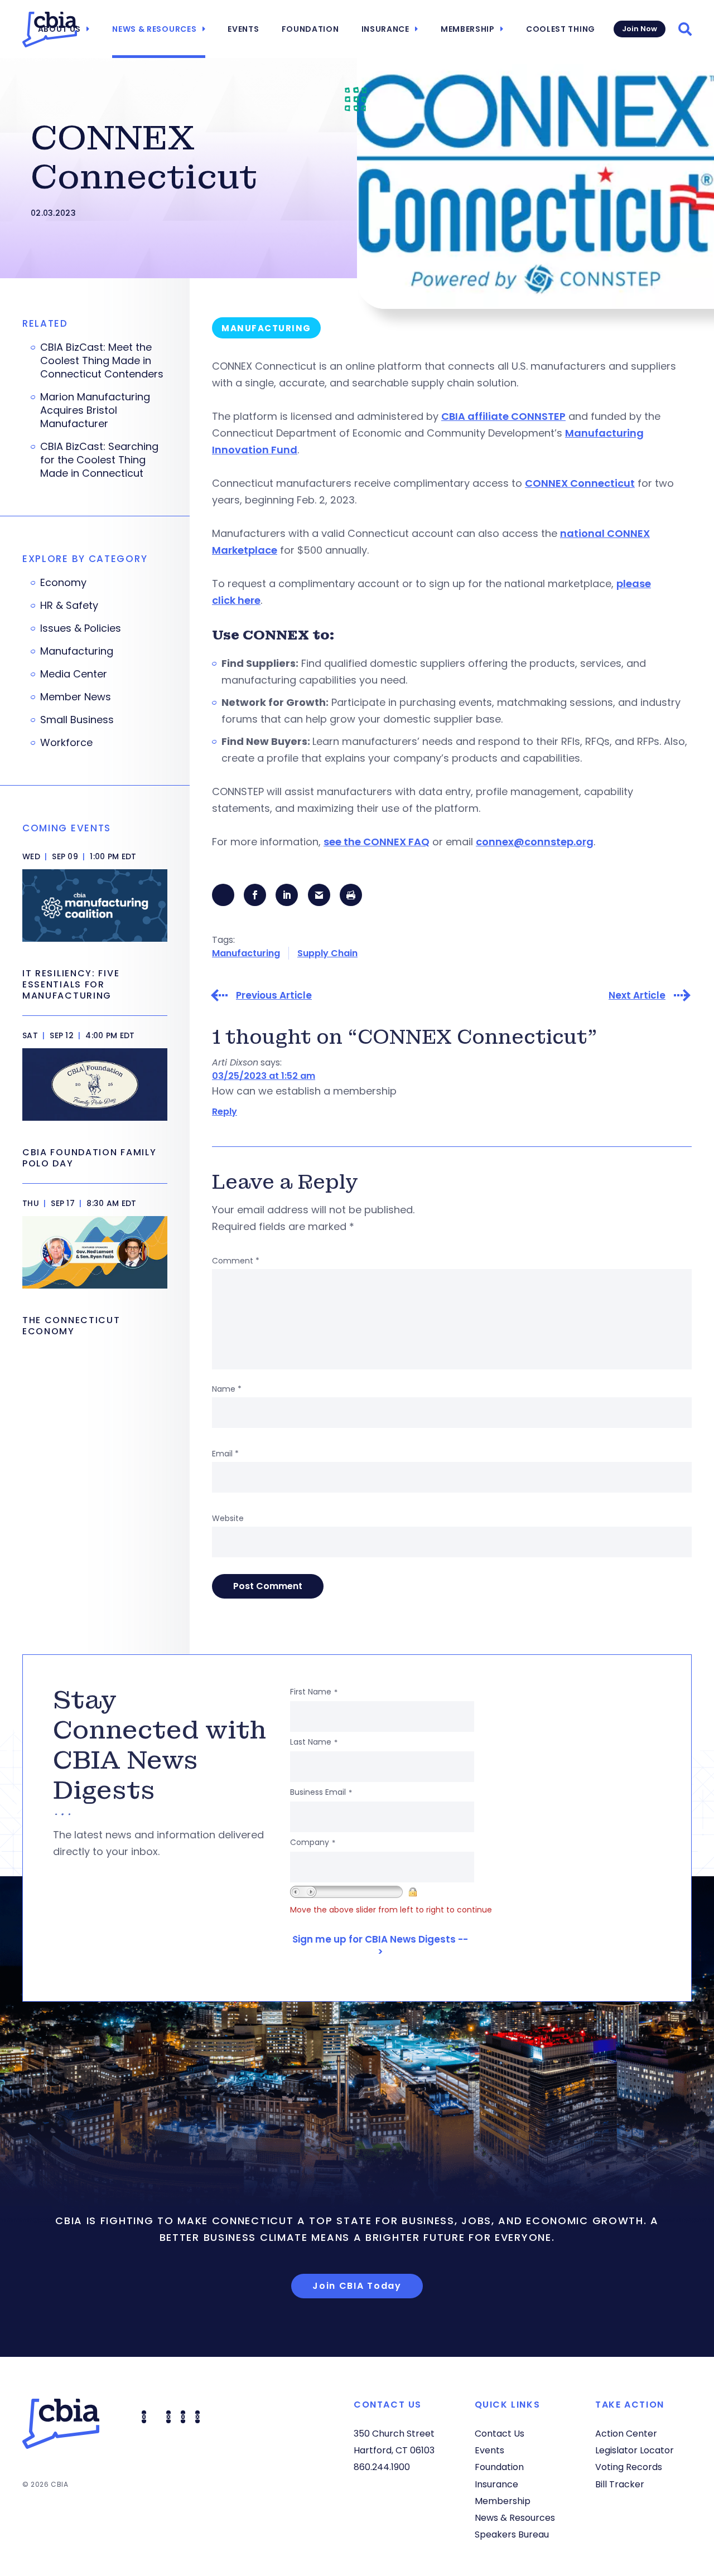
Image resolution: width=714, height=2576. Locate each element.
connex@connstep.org (535, 842)
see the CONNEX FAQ (377, 842)
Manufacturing (246, 953)
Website (228, 1518)
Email (225, 1454)
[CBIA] (50, 30)
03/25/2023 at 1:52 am (264, 1076)
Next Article (637, 996)
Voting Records (629, 2467)
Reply (225, 1112)
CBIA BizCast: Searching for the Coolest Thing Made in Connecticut (99, 460)
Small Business (77, 720)
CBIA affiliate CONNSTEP (503, 416)
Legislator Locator (635, 2450)
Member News (76, 697)
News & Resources (154, 29)
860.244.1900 (382, 2467)
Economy (63, 583)
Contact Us (500, 2434)
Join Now (640, 29)
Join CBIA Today (357, 2286)
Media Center (74, 674)
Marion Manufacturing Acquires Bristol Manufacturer (95, 410)
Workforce (66, 743)
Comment (236, 1261)
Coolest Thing (561, 29)
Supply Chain (327, 953)
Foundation (310, 29)
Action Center (626, 2434)
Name (227, 1389)
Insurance (385, 29)
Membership (468, 29)
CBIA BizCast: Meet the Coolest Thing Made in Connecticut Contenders (102, 361)
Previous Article (274, 996)
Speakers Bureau (512, 2534)
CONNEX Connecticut (580, 483)
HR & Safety (69, 606)
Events (243, 29)
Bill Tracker (620, 2484)
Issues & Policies (81, 628)
